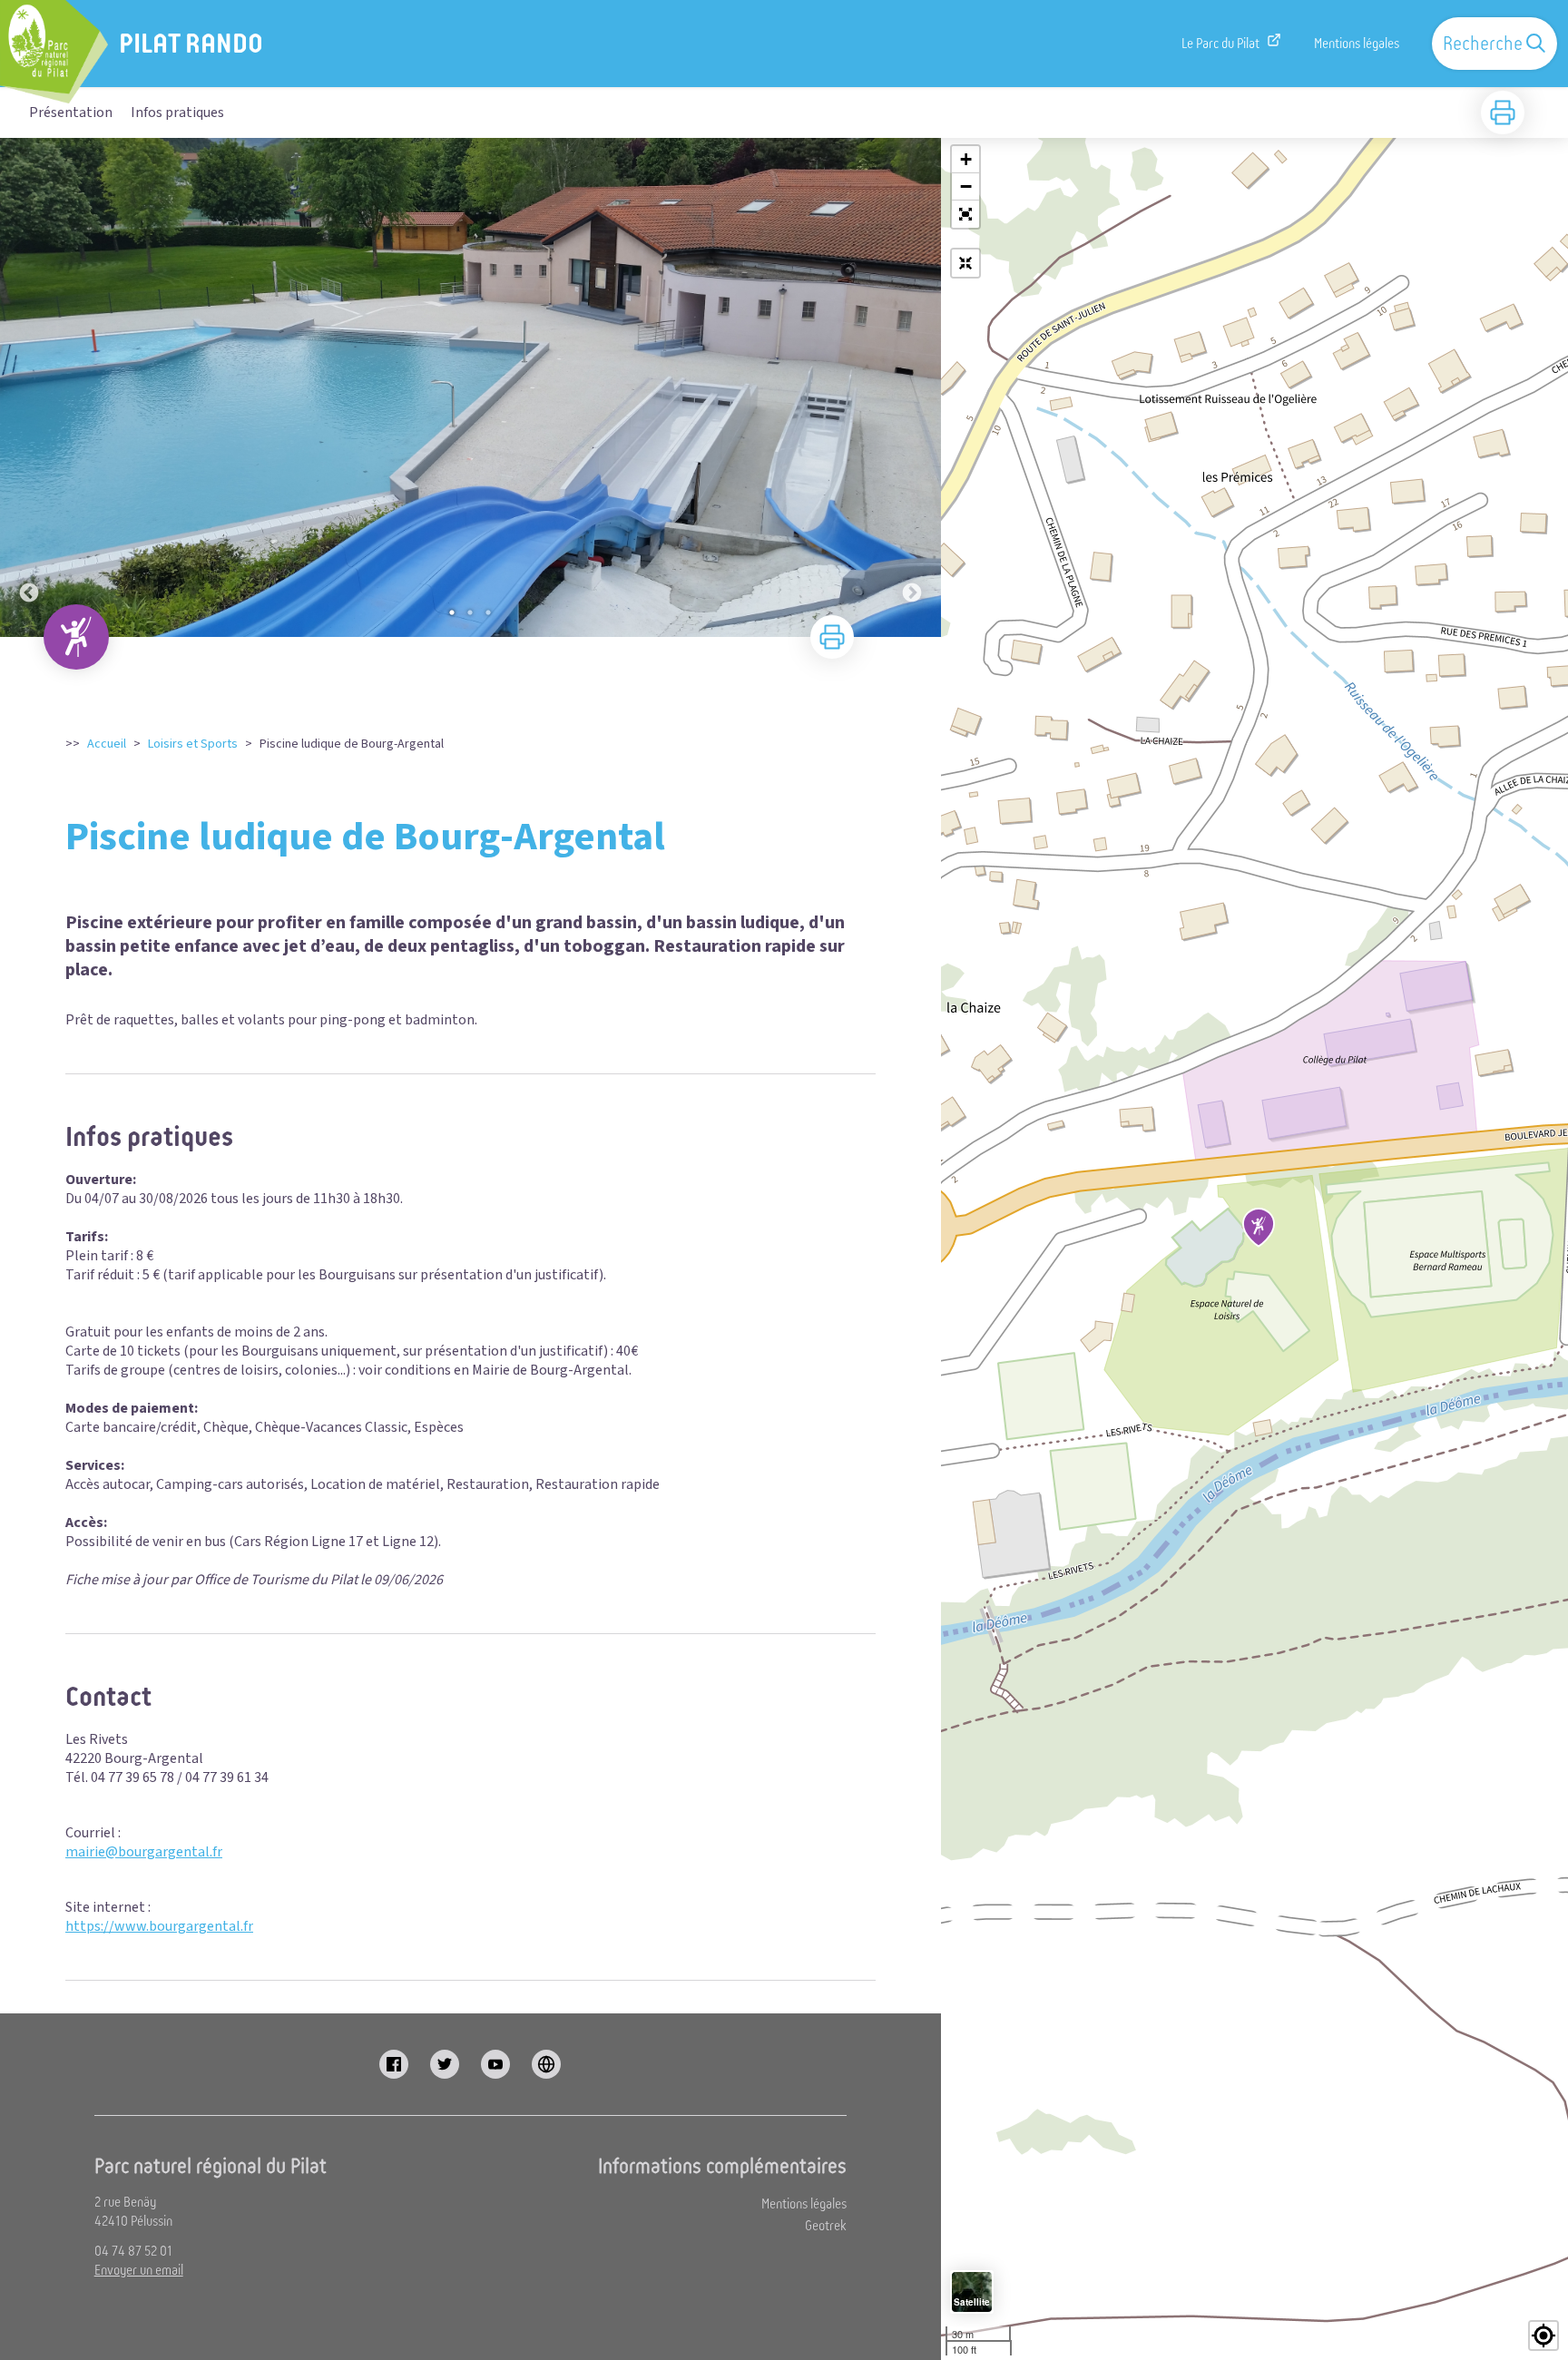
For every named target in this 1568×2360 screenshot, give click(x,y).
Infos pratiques (177, 113)
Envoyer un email (139, 2270)
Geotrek (826, 2226)
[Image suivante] (912, 387)
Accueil (107, 744)
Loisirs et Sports (193, 744)
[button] (965, 214)
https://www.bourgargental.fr (159, 1926)
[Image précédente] (29, 387)
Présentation (71, 113)
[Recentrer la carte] (965, 263)
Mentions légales (1357, 44)
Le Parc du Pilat (1220, 44)
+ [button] (966, 159)
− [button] (966, 186)
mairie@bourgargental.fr (144, 1852)
